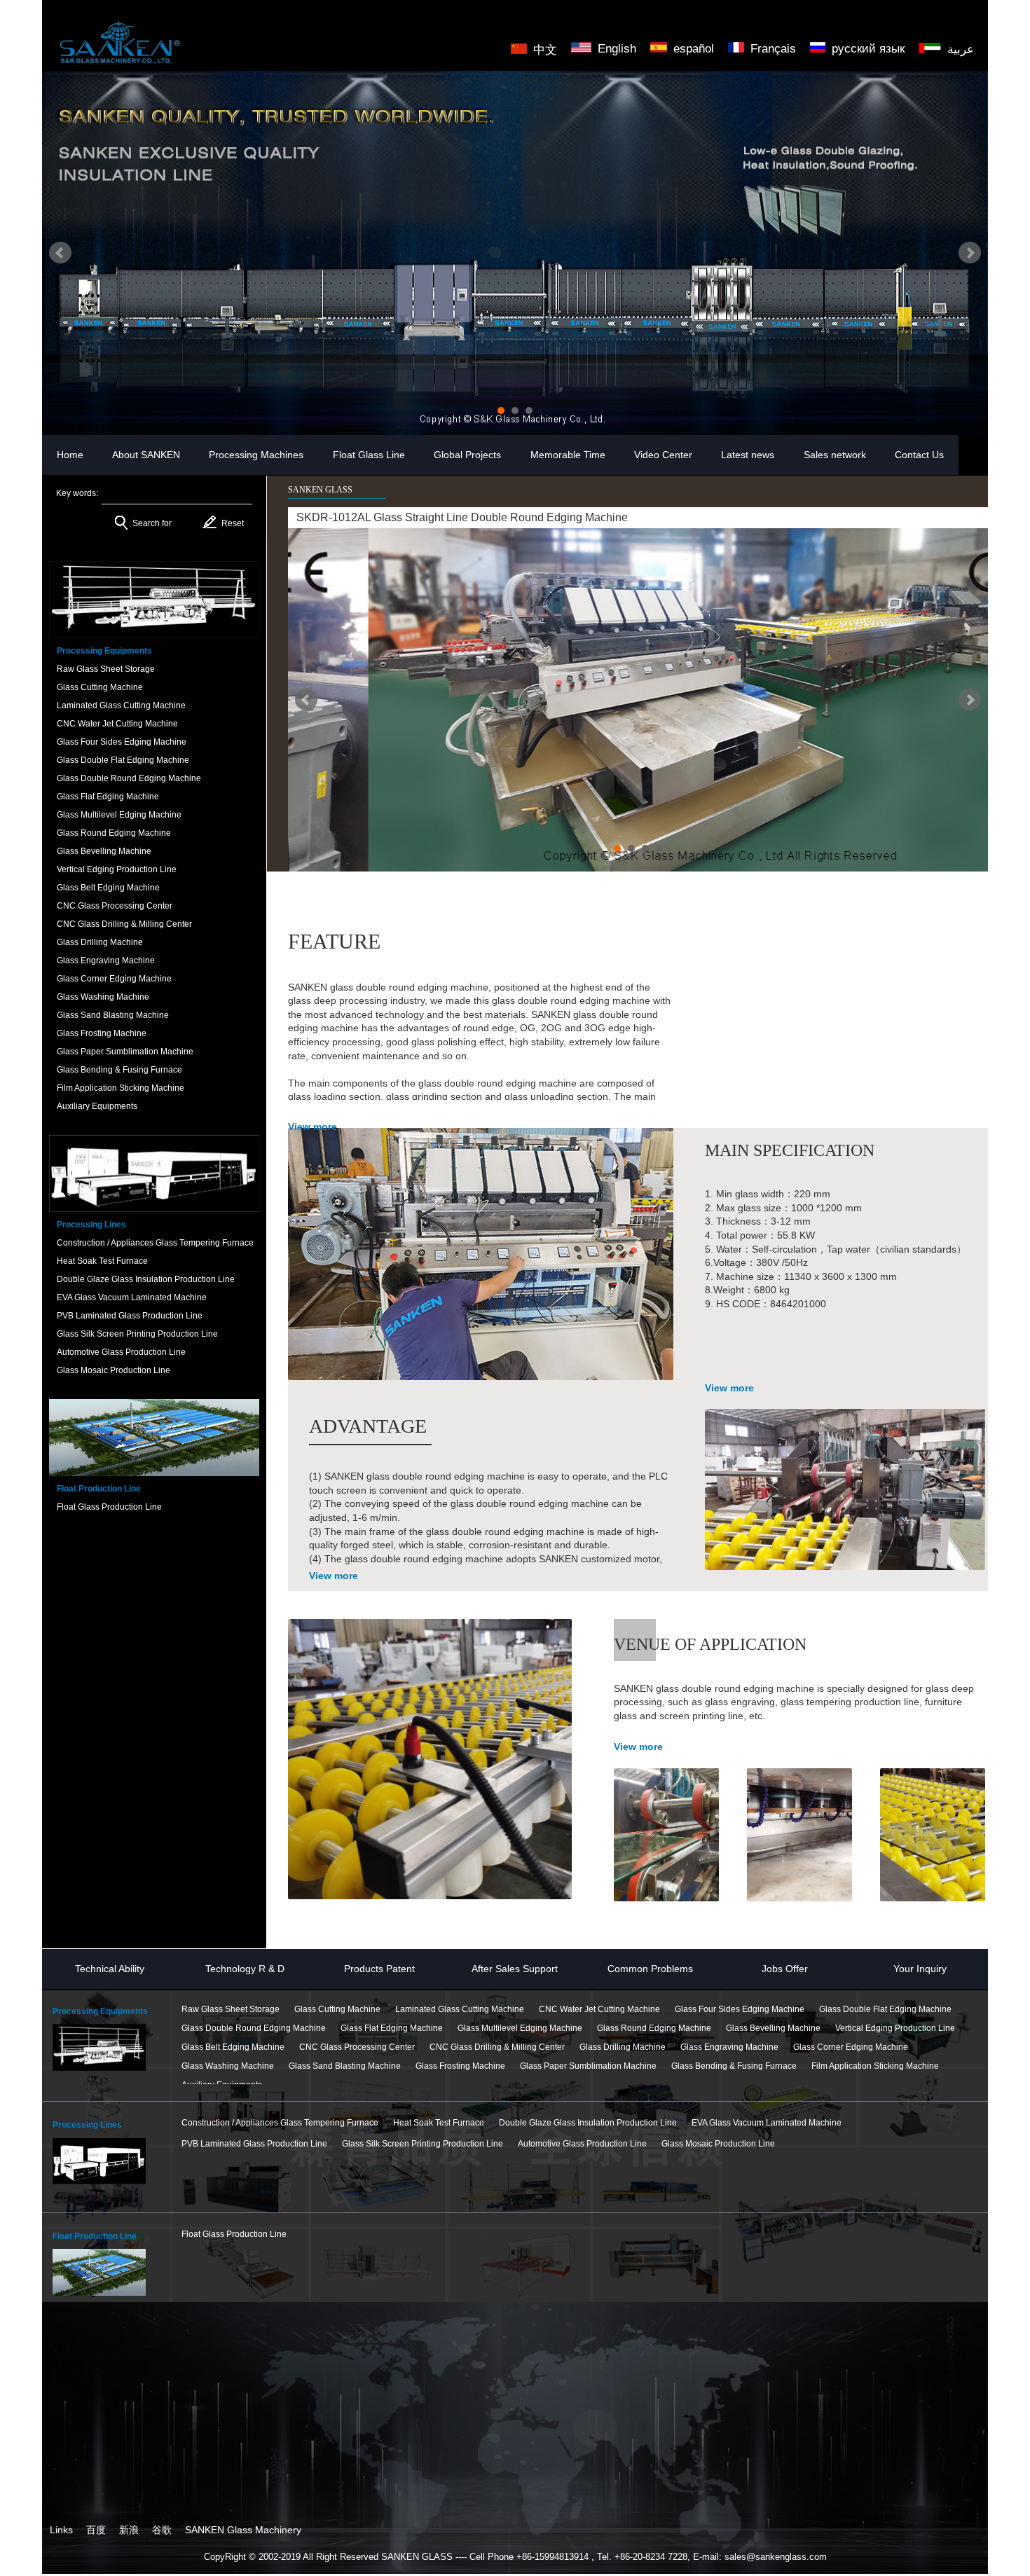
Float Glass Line (369, 455)
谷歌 (162, 2530)
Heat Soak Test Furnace (439, 2123)
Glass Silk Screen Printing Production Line (423, 2144)
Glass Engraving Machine (729, 2047)
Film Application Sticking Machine (875, 2066)
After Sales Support (515, 1969)
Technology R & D (245, 1969)
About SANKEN (146, 455)
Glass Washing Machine (228, 2066)
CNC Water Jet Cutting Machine (599, 2009)
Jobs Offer (785, 1969)
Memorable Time (568, 455)
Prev (60, 253)
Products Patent (379, 1969)
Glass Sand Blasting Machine (345, 2066)
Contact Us (919, 455)
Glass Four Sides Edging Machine (740, 2009)
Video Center (663, 455)
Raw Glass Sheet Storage (231, 2009)
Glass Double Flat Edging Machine (885, 2009)
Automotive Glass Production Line (582, 2144)
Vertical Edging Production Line (895, 2028)
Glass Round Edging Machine (654, 2028)
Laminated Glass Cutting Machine (460, 2009)
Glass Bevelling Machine (773, 2028)
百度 (96, 2530)
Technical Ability (110, 1969)
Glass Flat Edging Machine (392, 2028)
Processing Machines (256, 455)
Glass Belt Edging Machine (233, 2047)
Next (970, 253)
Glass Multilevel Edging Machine (520, 2028)
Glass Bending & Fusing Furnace (734, 2066)
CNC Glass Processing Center (357, 2047)
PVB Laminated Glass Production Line (254, 2144)
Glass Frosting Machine (460, 2066)
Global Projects (467, 455)
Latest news (748, 455)
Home (70, 455)
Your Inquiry (920, 1969)
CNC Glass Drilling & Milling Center (497, 2047)
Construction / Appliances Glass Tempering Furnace (280, 2123)
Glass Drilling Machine (623, 2047)
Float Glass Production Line (234, 2234)
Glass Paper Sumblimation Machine (588, 2066)
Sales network (835, 455)
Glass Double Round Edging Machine (254, 2028)
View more (313, 1127)
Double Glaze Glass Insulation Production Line (588, 2123)
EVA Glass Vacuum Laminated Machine (767, 2123)
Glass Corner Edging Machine (851, 2047)
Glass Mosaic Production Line (718, 2144)
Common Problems (650, 1969)
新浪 (129, 2530)
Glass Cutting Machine (337, 2009)
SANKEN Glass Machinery (243, 2530)
